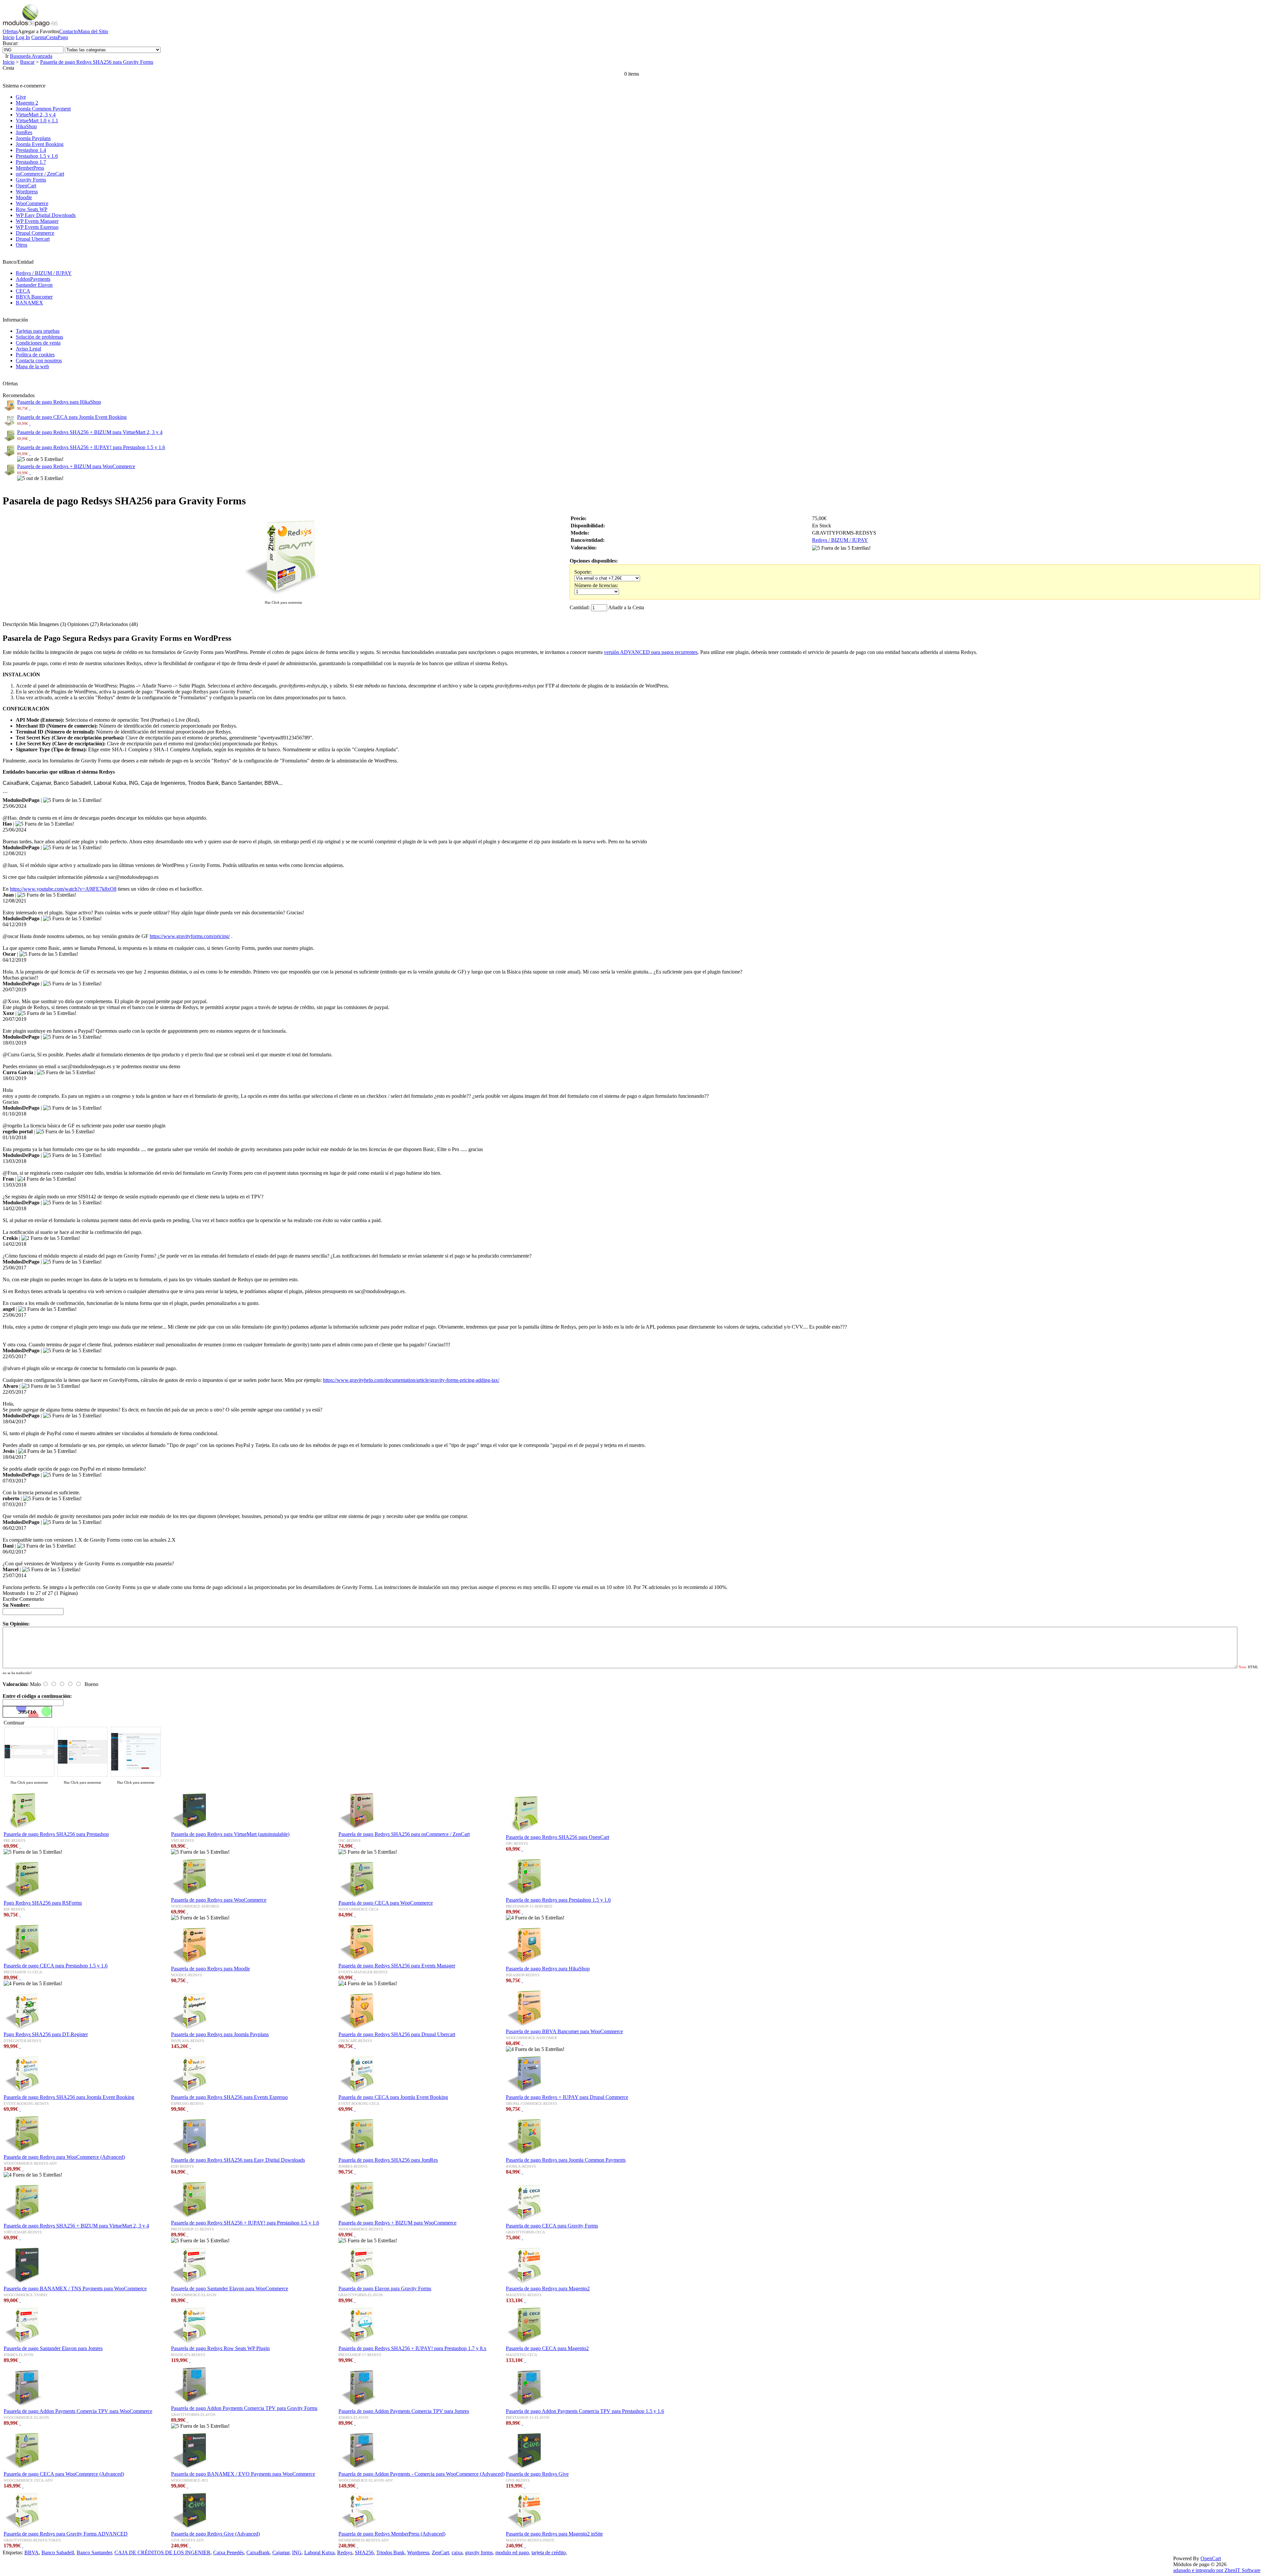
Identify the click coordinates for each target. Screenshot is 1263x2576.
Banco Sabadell (58, 2552)
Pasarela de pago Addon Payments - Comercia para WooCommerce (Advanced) (421, 2474)
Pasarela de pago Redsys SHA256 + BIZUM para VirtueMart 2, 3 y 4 (90, 432)
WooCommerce (32, 203)
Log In (23, 37)
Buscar (27, 62)
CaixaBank (258, 2552)
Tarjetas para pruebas (38, 331)
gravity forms (479, 2552)
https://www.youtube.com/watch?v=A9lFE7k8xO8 (63, 889)
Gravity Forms (31, 180)
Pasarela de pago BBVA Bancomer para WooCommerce (564, 2031)
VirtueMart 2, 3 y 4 (36, 115)
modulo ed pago (512, 2552)
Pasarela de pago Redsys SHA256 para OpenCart (557, 1837)
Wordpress (27, 192)
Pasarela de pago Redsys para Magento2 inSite (554, 2534)
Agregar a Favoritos (38, 31)
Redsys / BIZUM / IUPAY (44, 273)
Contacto (69, 31)
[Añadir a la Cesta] (30, 408)
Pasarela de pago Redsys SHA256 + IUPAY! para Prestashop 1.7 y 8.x (412, 2348)
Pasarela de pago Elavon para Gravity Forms (385, 2288)
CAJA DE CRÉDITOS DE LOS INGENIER (162, 2552)
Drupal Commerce (35, 233)
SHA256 (364, 2552)
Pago (63, 37)
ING (297, 2552)
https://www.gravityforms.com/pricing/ (190, 936)
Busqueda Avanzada (31, 56)
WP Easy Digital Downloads (46, 215)
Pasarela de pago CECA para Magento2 (547, 2348)
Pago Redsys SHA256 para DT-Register (46, 2034)
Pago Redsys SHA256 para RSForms (43, 1903)
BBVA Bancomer (34, 297)
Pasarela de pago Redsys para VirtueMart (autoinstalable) (230, 1834)
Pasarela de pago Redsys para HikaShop (59, 402)
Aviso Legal (28, 349)
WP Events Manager (37, 221)
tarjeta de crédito (549, 2552)
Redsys (345, 2552)
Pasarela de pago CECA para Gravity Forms (552, 2226)
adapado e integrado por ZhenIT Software (1217, 2570)
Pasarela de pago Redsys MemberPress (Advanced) (392, 2534)
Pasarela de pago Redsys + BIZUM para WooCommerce (76, 466)
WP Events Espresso (37, 227)
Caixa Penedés (228, 2552)
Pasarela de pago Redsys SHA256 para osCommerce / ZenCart (404, 1834)
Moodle (24, 197)
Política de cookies (35, 355)
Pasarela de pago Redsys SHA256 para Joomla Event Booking (69, 2097)
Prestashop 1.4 (31, 150)
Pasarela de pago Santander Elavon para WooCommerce (230, 2288)
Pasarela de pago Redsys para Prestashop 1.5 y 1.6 (558, 1900)
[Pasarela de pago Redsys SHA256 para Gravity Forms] (284, 596)
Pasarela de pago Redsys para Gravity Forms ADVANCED (66, 2534)
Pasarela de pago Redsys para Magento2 (548, 2288)
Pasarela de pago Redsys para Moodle (210, 1969)
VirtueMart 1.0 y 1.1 (37, 120)
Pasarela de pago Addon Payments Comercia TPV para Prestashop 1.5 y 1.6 (585, 2411)
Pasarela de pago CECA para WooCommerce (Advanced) (64, 2474)
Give (21, 97)
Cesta (52, 37)
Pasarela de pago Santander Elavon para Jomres (53, 2348)
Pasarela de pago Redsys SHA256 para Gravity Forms (97, 62)
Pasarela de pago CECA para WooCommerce (386, 1903)
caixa (457, 2552)
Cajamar (281, 2552)
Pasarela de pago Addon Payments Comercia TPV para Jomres (404, 2411)
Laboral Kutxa (319, 2552)
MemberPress (30, 168)
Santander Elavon (34, 285)
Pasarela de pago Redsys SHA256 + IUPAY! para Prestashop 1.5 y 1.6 (91, 447)
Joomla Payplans (33, 138)
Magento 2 (27, 103)
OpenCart (26, 186)
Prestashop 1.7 (31, 162)
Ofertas (10, 31)
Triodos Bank (390, 2552)
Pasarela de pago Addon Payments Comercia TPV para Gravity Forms (244, 2408)
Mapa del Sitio (93, 31)
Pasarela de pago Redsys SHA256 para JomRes (388, 2160)
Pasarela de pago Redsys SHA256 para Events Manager (397, 1966)
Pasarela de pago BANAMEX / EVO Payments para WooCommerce (243, 2474)
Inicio (9, 37)
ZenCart (440, 2552)
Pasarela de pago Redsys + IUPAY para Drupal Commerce (567, 2097)
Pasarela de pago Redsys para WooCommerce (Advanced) (64, 2157)
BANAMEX (29, 303)
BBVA (32, 2552)
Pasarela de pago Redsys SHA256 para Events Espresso (229, 2097)
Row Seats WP (32, 209)
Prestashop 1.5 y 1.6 (37, 156)
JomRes (24, 132)
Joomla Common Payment (43, 109)
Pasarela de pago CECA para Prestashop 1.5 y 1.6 (56, 1966)
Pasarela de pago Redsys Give (537, 2474)
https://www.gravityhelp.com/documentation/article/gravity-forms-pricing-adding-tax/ (411, 1380)
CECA (23, 291)
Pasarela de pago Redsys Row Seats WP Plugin (220, 2348)
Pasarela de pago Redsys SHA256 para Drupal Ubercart (397, 2034)
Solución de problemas (39, 337)
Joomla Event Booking (40, 144)
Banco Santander (94, 2552)
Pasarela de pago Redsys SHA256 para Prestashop (56, 1834)
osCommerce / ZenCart (40, 174)
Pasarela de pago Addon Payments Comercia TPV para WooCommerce (78, 2411)
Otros (22, 245)
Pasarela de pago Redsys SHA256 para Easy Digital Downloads (238, 2160)
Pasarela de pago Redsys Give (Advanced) (215, 2534)
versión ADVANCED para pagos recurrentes (651, 652)
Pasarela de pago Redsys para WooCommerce (219, 1900)
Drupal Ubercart (33, 239)
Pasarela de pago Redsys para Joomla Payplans (220, 2034)
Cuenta (39, 37)
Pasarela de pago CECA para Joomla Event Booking (72, 417)
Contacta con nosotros (39, 361)
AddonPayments (33, 279)
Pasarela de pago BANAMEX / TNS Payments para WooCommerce (75, 2288)
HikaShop (26, 126)
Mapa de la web (32, 366)
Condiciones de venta (38, 343)
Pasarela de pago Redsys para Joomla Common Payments (566, 2160)
